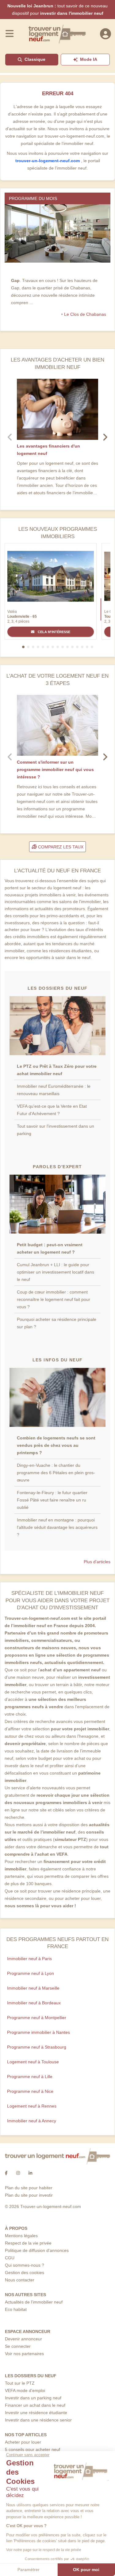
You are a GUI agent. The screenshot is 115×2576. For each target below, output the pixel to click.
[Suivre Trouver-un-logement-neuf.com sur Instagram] (18, 2173)
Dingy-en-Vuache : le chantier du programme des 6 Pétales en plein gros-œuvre (56, 1473)
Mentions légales (21, 2236)
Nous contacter (20, 2280)
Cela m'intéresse (54, 632)
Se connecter (18, 2346)
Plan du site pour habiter (29, 2188)
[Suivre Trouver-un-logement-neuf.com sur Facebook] (6, 2173)
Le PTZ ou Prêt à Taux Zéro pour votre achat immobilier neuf (57, 1070)
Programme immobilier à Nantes (38, 2032)
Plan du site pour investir (29, 2195)
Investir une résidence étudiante (36, 2413)
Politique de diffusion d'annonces (37, 2250)
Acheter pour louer (23, 2442)
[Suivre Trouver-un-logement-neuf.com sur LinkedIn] (30, 2173)
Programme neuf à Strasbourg (37, 2047)
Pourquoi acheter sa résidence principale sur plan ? (57, 1323)
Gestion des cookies (25, 2273)
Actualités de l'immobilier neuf (34, 2302)
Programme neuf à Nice (30, 2091)
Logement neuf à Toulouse (33, 2062)
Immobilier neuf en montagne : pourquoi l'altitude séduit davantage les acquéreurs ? (57, 1527)
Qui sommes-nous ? (25, 2265)
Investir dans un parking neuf (33, 2398)
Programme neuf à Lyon (31, 1973)
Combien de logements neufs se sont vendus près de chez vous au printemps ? (56, 1445)
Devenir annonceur (23, 2339)
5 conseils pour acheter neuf (33, 2449)
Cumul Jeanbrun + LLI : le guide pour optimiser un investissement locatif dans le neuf (56, 1272)
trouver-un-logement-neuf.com (48, 161)
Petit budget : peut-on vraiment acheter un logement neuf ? (50, 1248)
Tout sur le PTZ (20, 2383)
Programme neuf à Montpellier (37, 2018)
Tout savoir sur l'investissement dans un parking (56, 1130)
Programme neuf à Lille (30, 2077)
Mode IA (89, 59)
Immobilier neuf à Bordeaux (34, 2003)
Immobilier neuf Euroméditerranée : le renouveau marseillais (54, 1090)
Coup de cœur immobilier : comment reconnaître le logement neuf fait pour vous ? (54, 1299)
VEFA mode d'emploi (25, 2390)
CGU (10, 2258)
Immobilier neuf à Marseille (33, 1988)
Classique (35, 59)
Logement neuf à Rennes (32, 2106)
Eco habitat (16, 2309)
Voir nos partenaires (24, 2354)
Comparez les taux (60, 847)
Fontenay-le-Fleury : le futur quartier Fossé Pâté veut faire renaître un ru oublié (52, 1500)
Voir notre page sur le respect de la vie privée (44, 2550)
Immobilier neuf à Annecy (32, 2121)
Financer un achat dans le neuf (35, 2405)
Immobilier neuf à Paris (29, 1959)
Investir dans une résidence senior (38, 2420)
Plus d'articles (97, 1562)
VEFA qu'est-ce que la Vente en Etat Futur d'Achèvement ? (52, 1110)
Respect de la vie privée (28, 2243)
